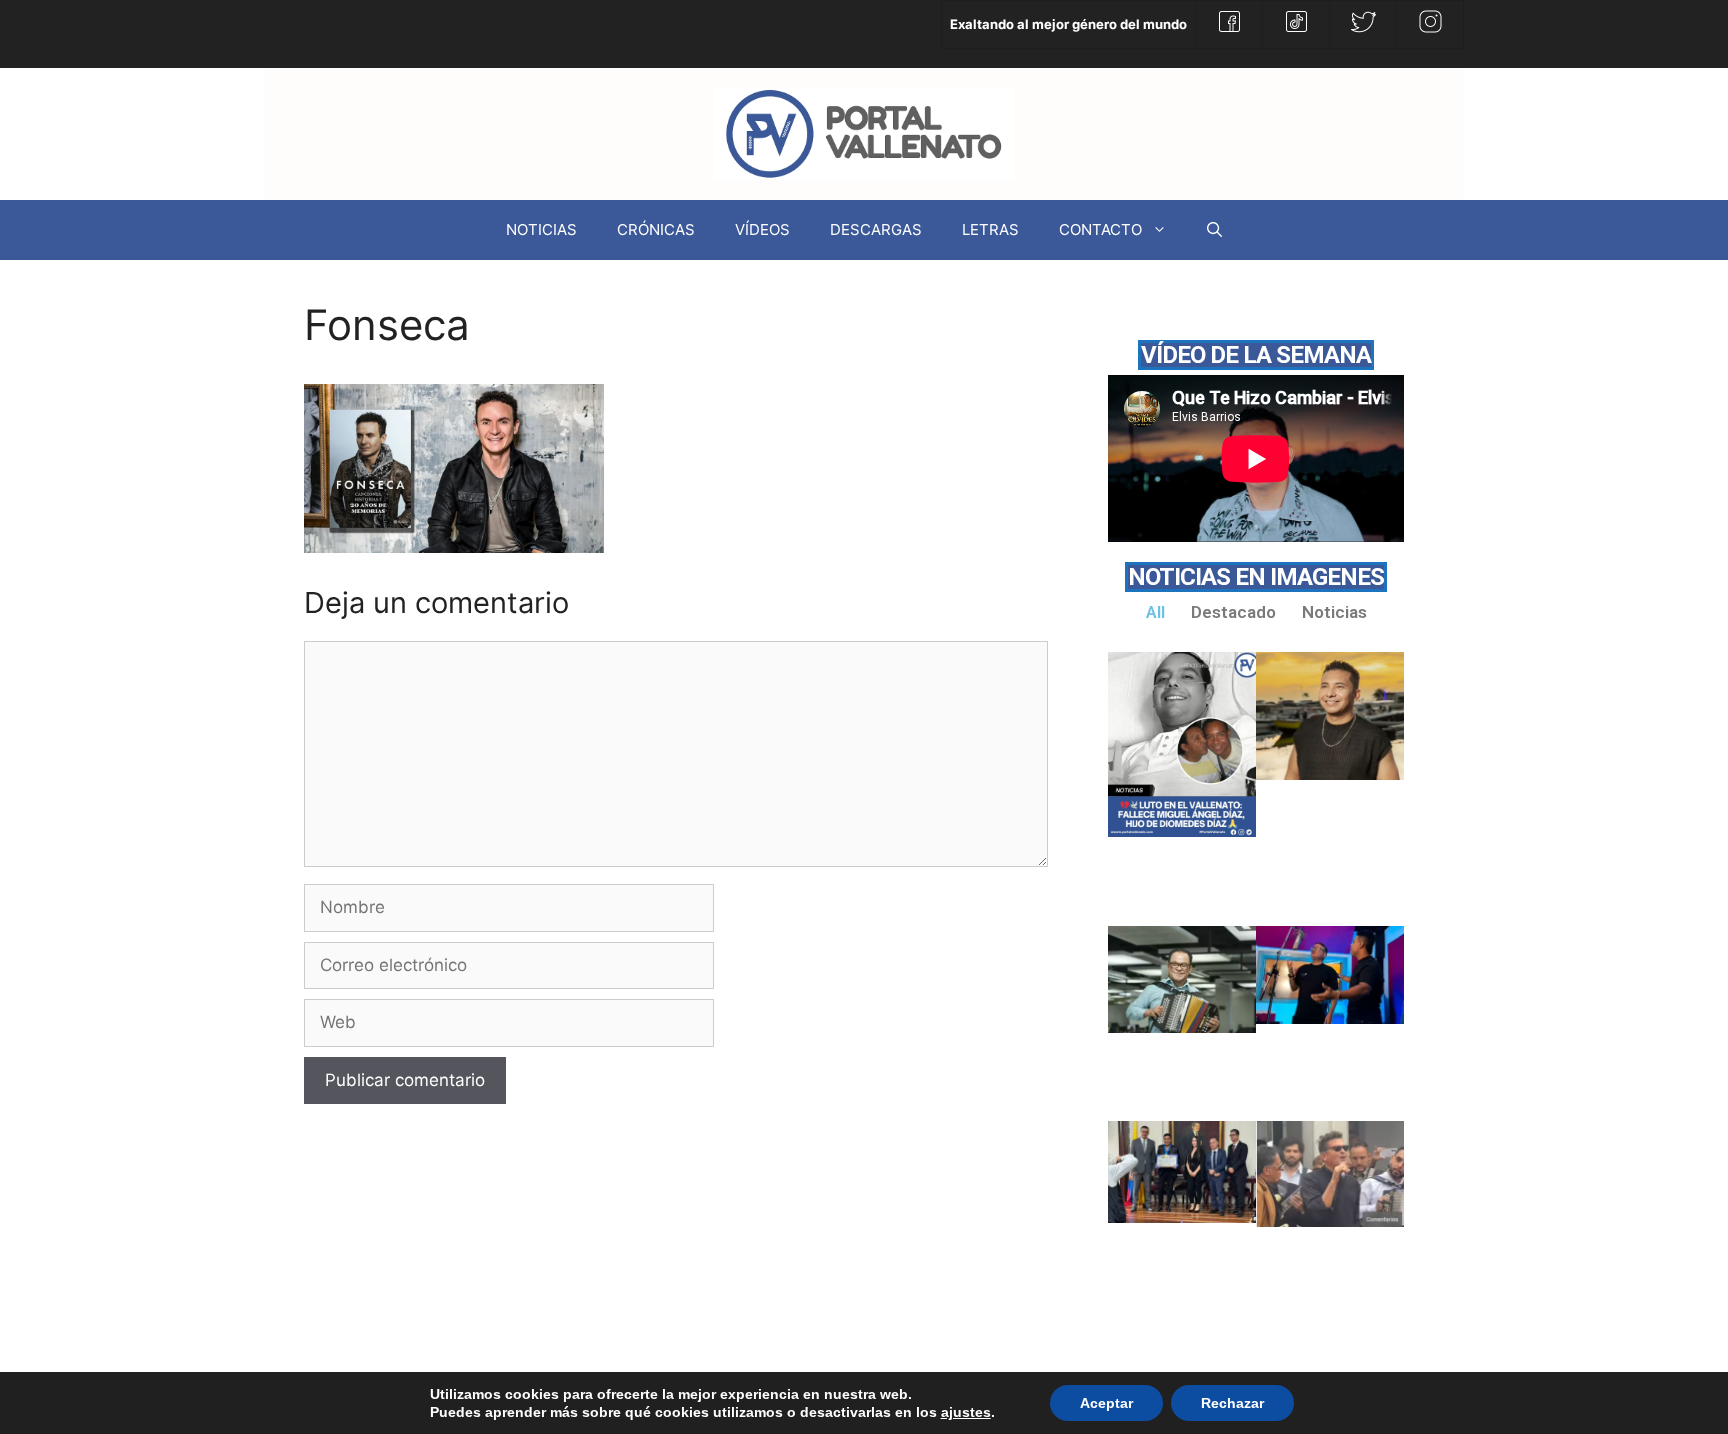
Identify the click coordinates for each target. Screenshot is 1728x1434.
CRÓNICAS (656, 229)
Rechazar (1232, 1403)
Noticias (1334, 612)
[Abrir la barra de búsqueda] (1214, 230)
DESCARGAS (876, 229)
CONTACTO (1100, 229)
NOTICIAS (541, 229)
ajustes (966, 1412)
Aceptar (1106, 1403)
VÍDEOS (762, 229)
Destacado (1233, 612)
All (1155, 612)
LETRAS (990, 229)
